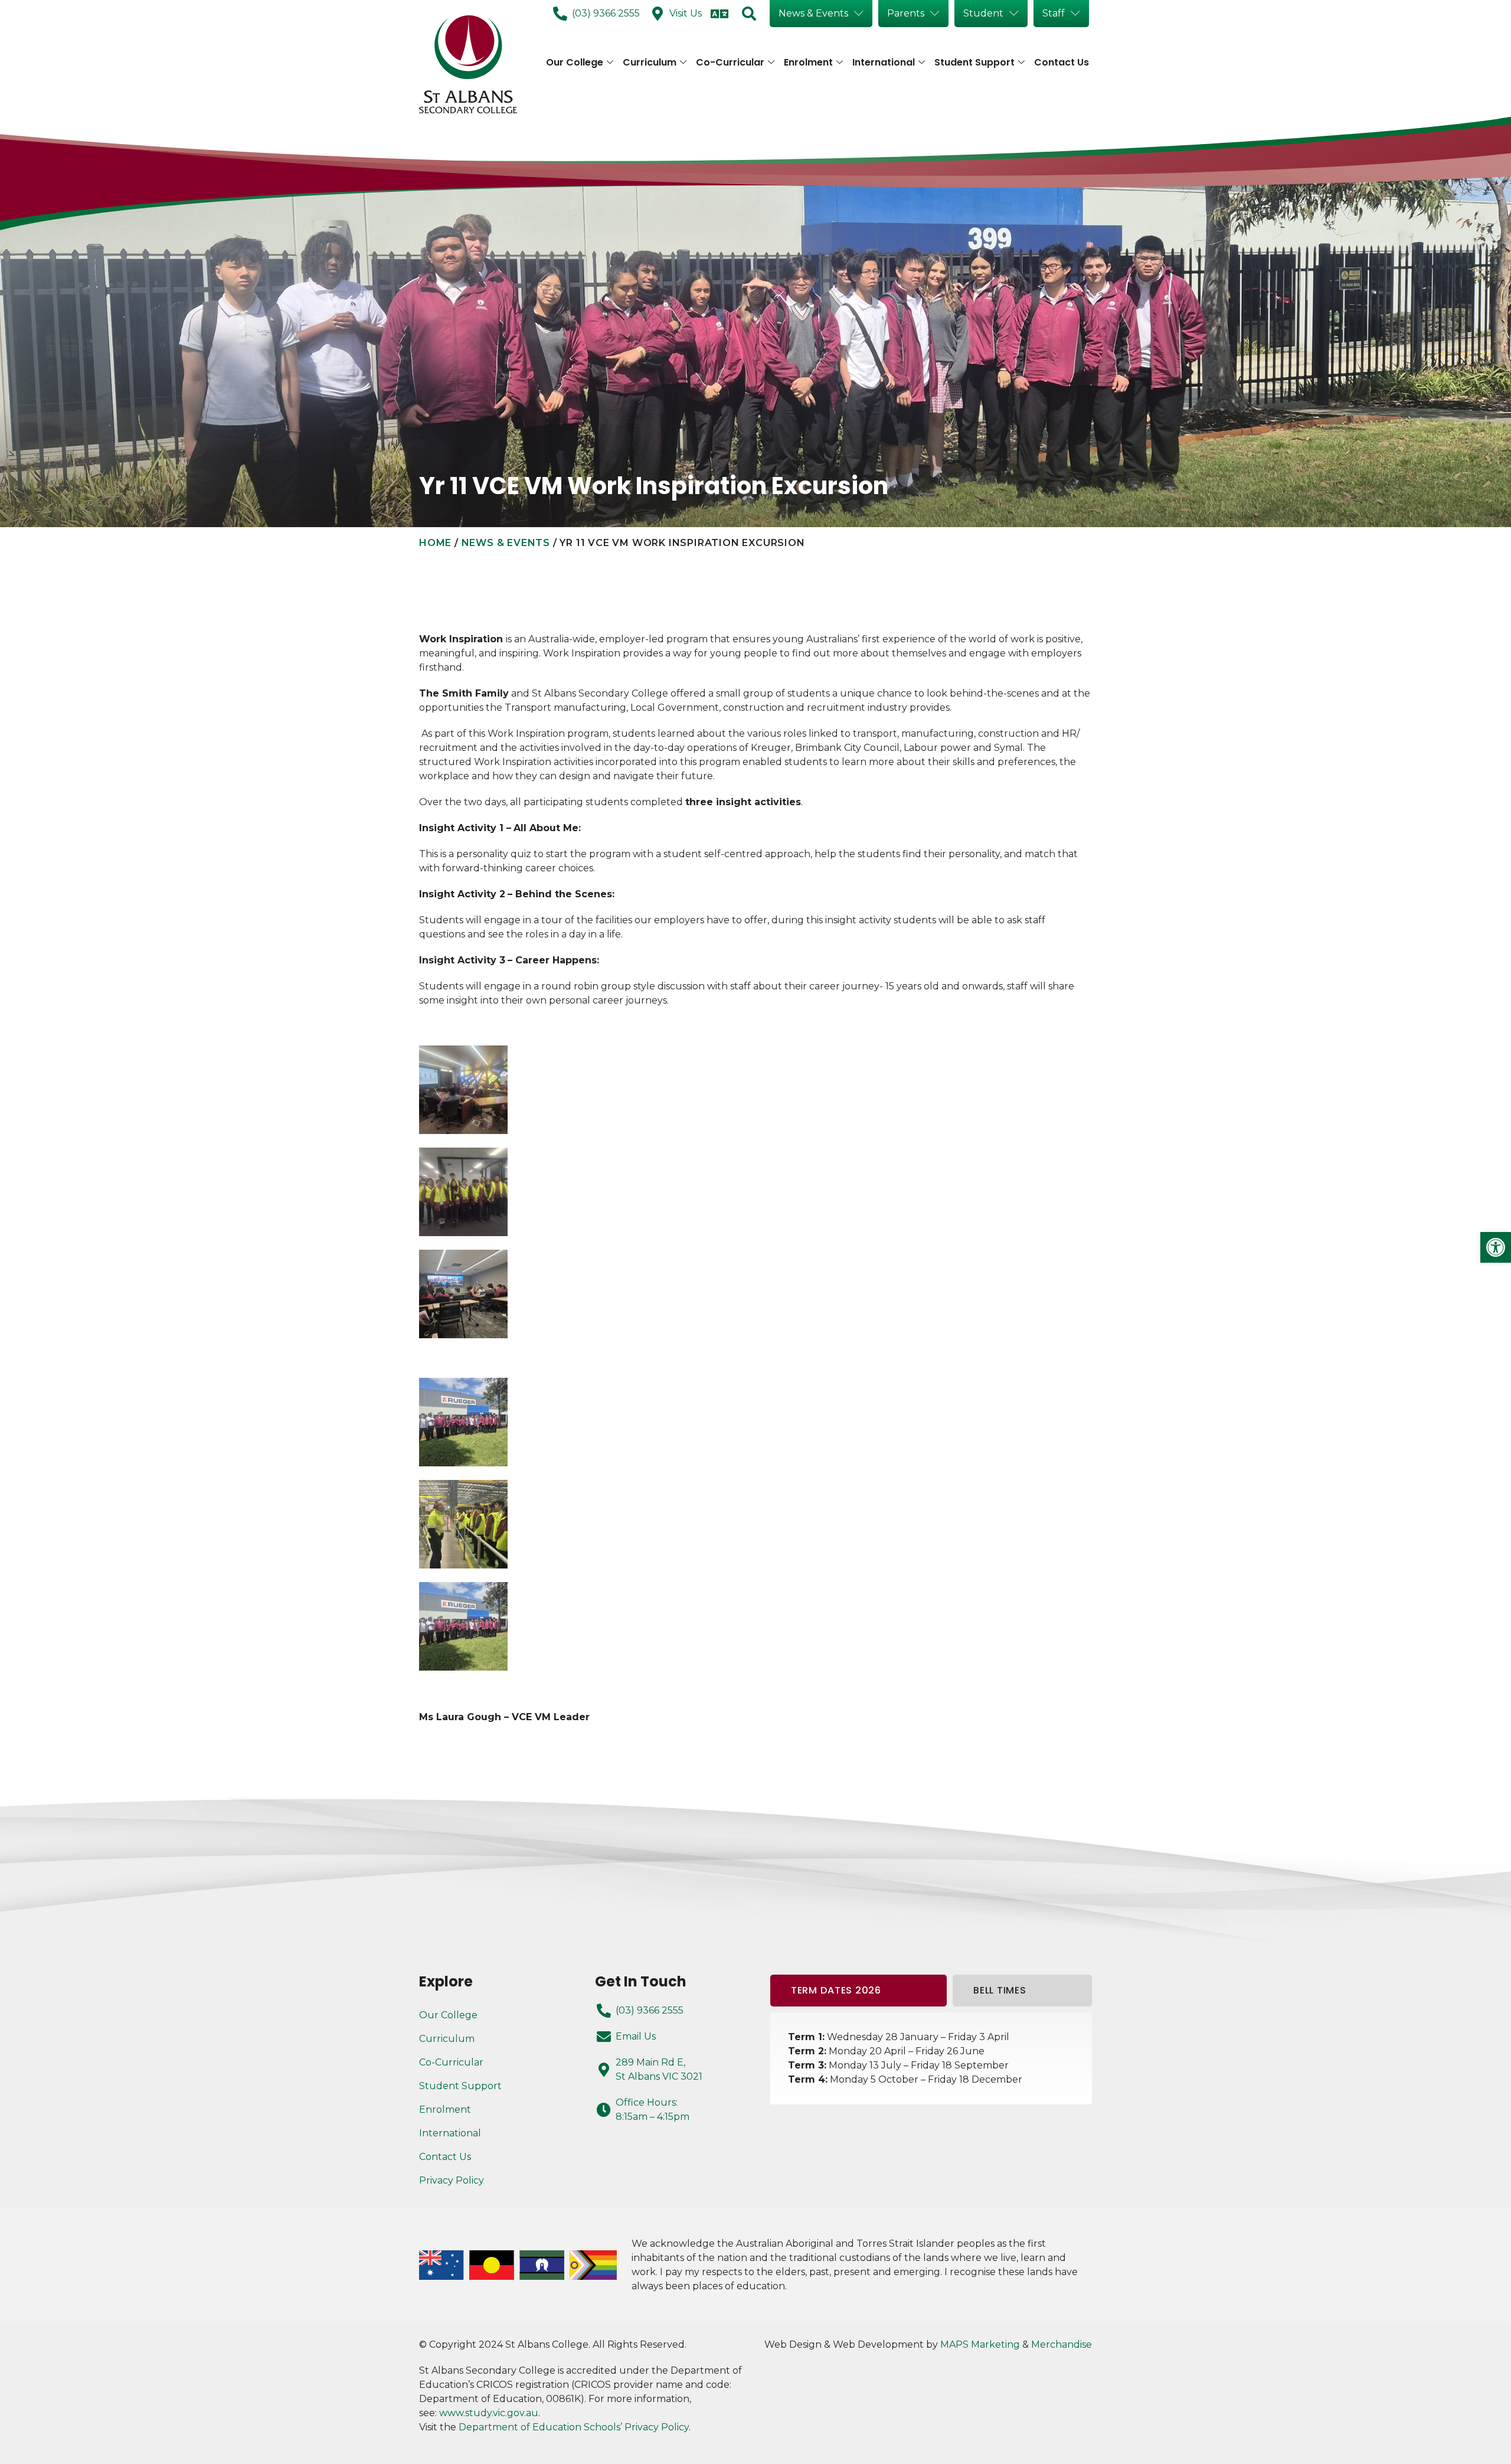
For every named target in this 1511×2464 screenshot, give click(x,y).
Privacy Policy (452, 2180)
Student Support (974, 62)
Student (983, 13)
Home (435, 543)
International (884, 62)
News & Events (813, 13)
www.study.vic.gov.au (489, 2413)
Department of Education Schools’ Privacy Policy (574, 2427)
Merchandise (1062, 2344)
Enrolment (808, 62)
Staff (1054, 13)
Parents (906, 13)
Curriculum (650, 62)
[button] (1496, 1247)
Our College (575, 62)
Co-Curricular (730, 62)
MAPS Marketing (980, 2344)
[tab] (858, 1991)
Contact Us (1062, 62)
